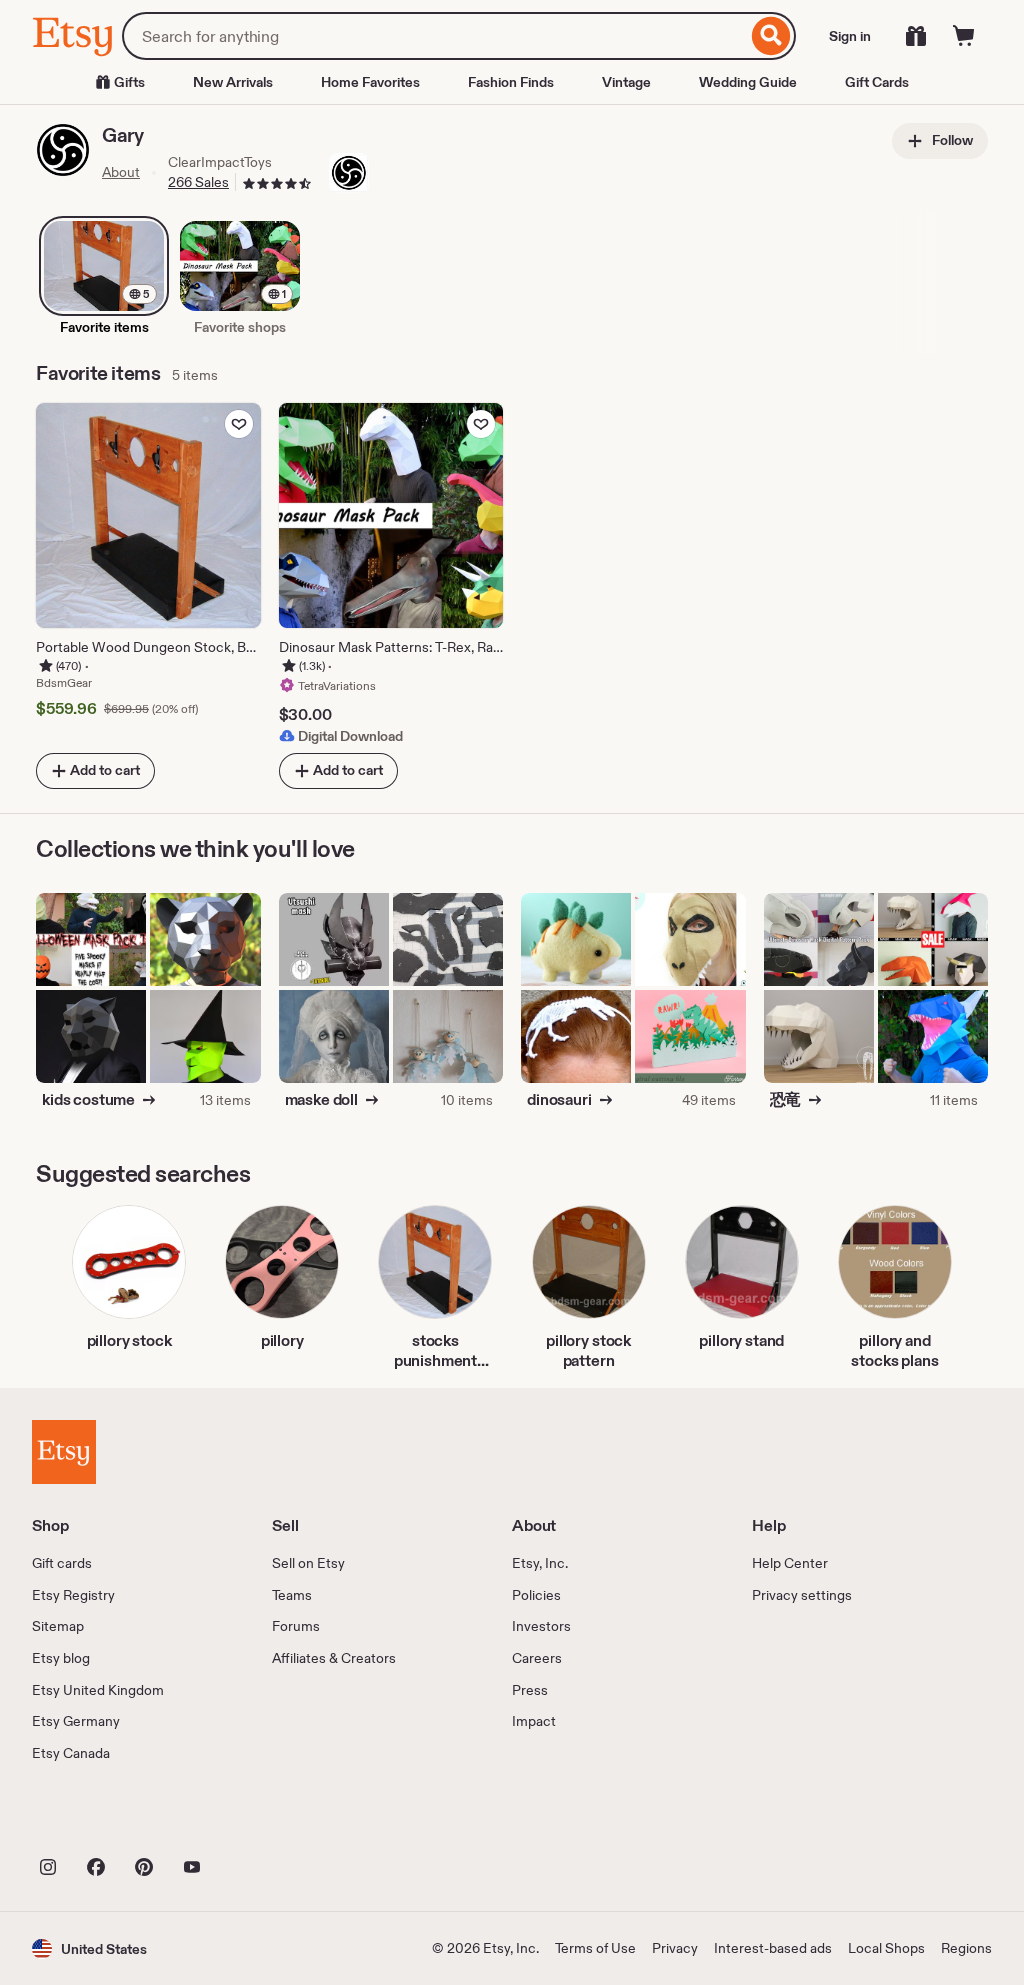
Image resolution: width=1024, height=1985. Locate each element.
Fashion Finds (511, 82)
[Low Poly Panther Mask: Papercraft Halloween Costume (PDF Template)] (205, 939)
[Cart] (964, 36)
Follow (951, 140)
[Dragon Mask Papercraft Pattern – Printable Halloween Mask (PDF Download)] (933, 1036)
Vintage (626, 82)
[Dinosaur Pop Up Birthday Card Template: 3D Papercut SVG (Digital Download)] (690, 1036)
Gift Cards (877, 82)
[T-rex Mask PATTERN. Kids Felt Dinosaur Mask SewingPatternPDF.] (690, 939)
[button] (89, 1948)
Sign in (850, 36)
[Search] (771, 36)
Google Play (250, 1821)
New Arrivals (233, 82)
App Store (99, 1821)
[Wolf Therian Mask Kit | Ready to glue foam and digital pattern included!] (448, 939)
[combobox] (434, 36)
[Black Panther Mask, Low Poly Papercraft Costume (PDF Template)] (91, 1036)
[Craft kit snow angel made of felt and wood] (448, 1036)
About (121, 172)
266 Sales (198, 182)
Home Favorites (370, 82)
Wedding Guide (748, 82)
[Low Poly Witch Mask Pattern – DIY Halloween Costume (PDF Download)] (205, 1036)
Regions (966, 1948)
